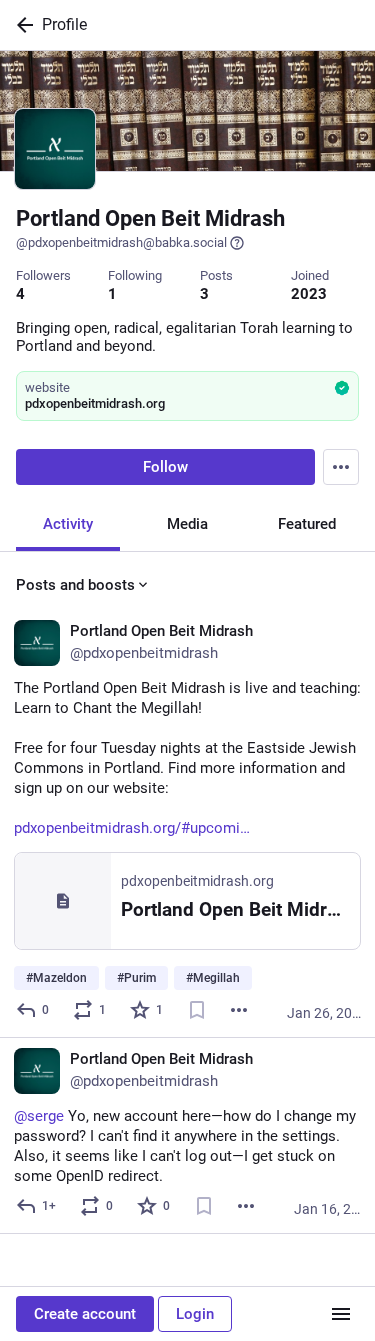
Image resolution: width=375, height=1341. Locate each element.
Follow (165, 467)
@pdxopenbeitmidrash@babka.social (121, 242)
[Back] (21, 25)
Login (195, 1314)
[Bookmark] (197, 1010)
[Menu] (341, 467)
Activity (68, 524)
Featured (307, 524)
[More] (239, 1010)
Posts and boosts (75, 585)
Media (187, 524)
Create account (85, 1314)
